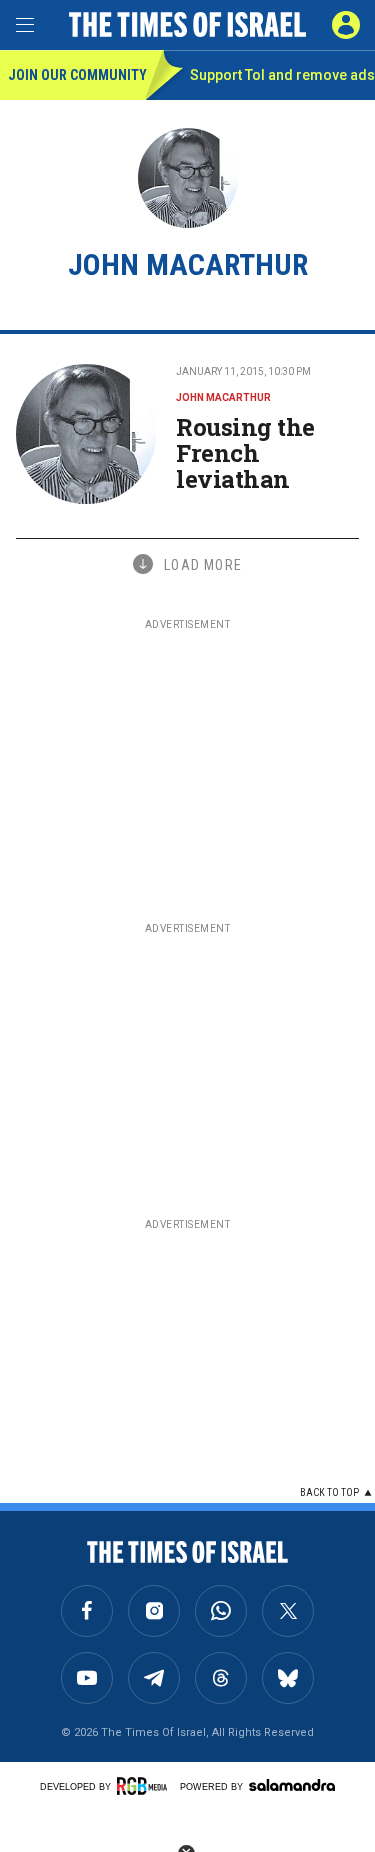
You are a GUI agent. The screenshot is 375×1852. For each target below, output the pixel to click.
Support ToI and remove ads (282, 75)
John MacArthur (223, 397)
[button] (346, 25)
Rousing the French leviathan (245, 453)
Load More (203, 565)
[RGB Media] (145, 1786)
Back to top (329, 1492)
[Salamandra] (292, 1785)
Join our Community (76, 75)
